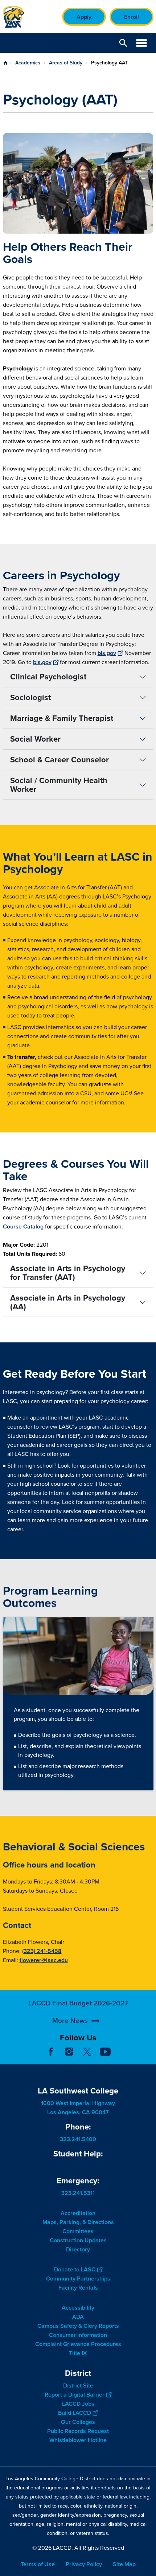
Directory (78, 2249)
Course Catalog (23, 1227)
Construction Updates (78, 2240)
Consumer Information (78, 2335)
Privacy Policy (84, 2564)
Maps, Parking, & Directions (78, 2222)
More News (70, 2021)
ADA (78, 2317)
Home (5, 63)
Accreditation (78, 2213)
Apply (84, 17)
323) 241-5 (37, 1951)
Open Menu (141, 43)
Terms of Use (38, 2564)
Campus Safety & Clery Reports (78, 2326)
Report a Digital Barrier (75, 2395)
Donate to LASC (75, 2269)
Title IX (78, 2353)
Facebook (51, 2052)
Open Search (123, 43)
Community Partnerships (78, 2279)
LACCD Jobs (78, 2404)
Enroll (132, 17)
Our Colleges (78, 2422)
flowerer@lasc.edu (44, 1960)
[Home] (14, 17)
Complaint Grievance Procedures (78, 2344)
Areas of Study (66, 63)
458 (56, 1951)
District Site (78, 2386)
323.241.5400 (78, 2139)
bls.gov (107, 653)
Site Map (124, 2564)
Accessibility (78, 2308)
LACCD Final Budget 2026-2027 (78, 2003)
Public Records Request (78, 2431)
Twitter (87, 2052)
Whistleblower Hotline (78, 2440)
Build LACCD (75, 2413)
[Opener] (149, 2057)
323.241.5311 (78, 2193)
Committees (78, 2231)
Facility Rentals (78, 2288)
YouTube (105, 2052)
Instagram (69, 2052)
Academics (28, 63)
